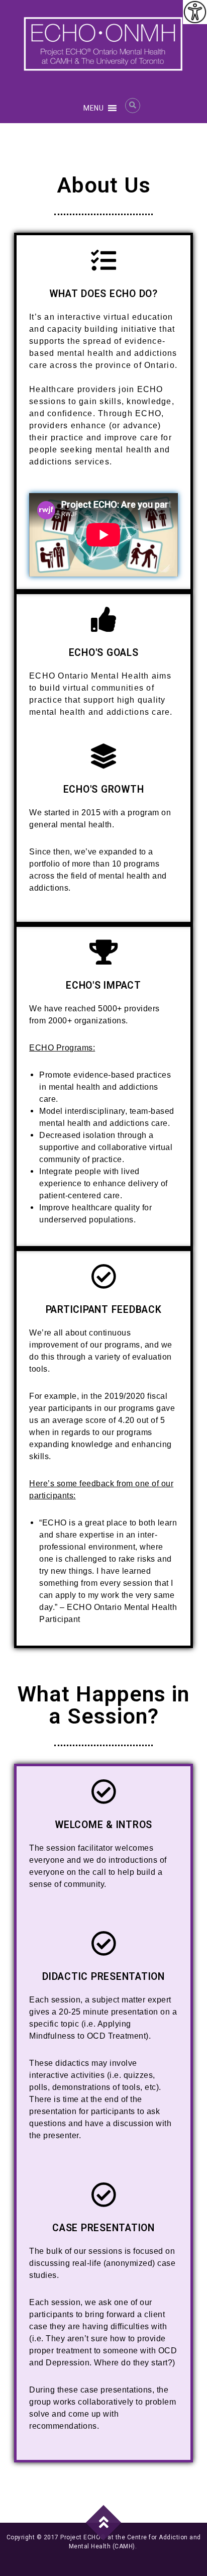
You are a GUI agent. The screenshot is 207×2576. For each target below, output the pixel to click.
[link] (195, 12)
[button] (93, 108)
